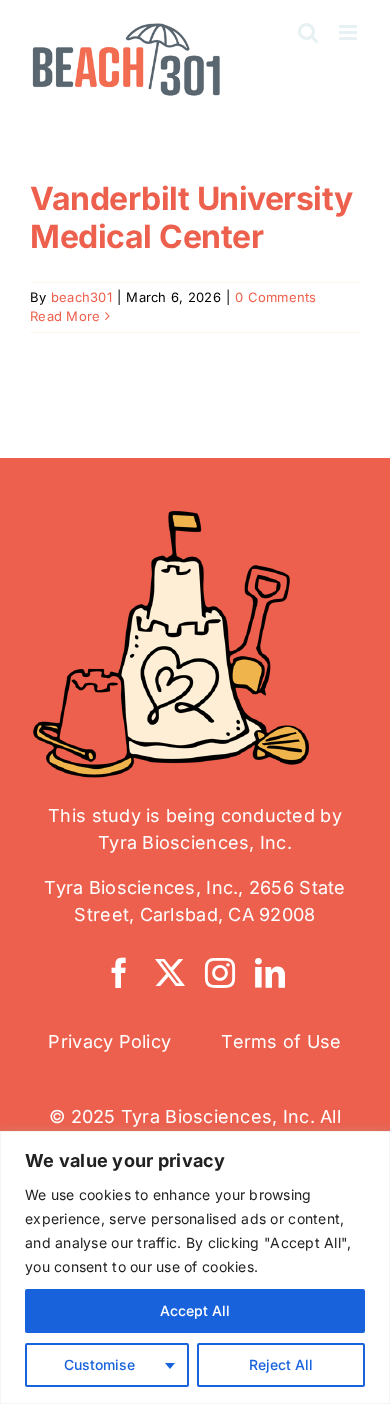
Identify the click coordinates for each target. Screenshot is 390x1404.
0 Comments (276, 297)
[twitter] (170, 973)
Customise (99, 1364)
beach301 (81, 297)
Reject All (281, 1364)
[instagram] (220, 973)
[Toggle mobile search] (308, 32)
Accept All (195, 1310)
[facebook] (119, 973)
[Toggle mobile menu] (349, 32)
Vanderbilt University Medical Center (191, 217)
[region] (195, 1267)
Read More (65, 316)
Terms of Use (281, 1041)
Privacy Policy (109, 1041)
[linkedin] (270, 973)
